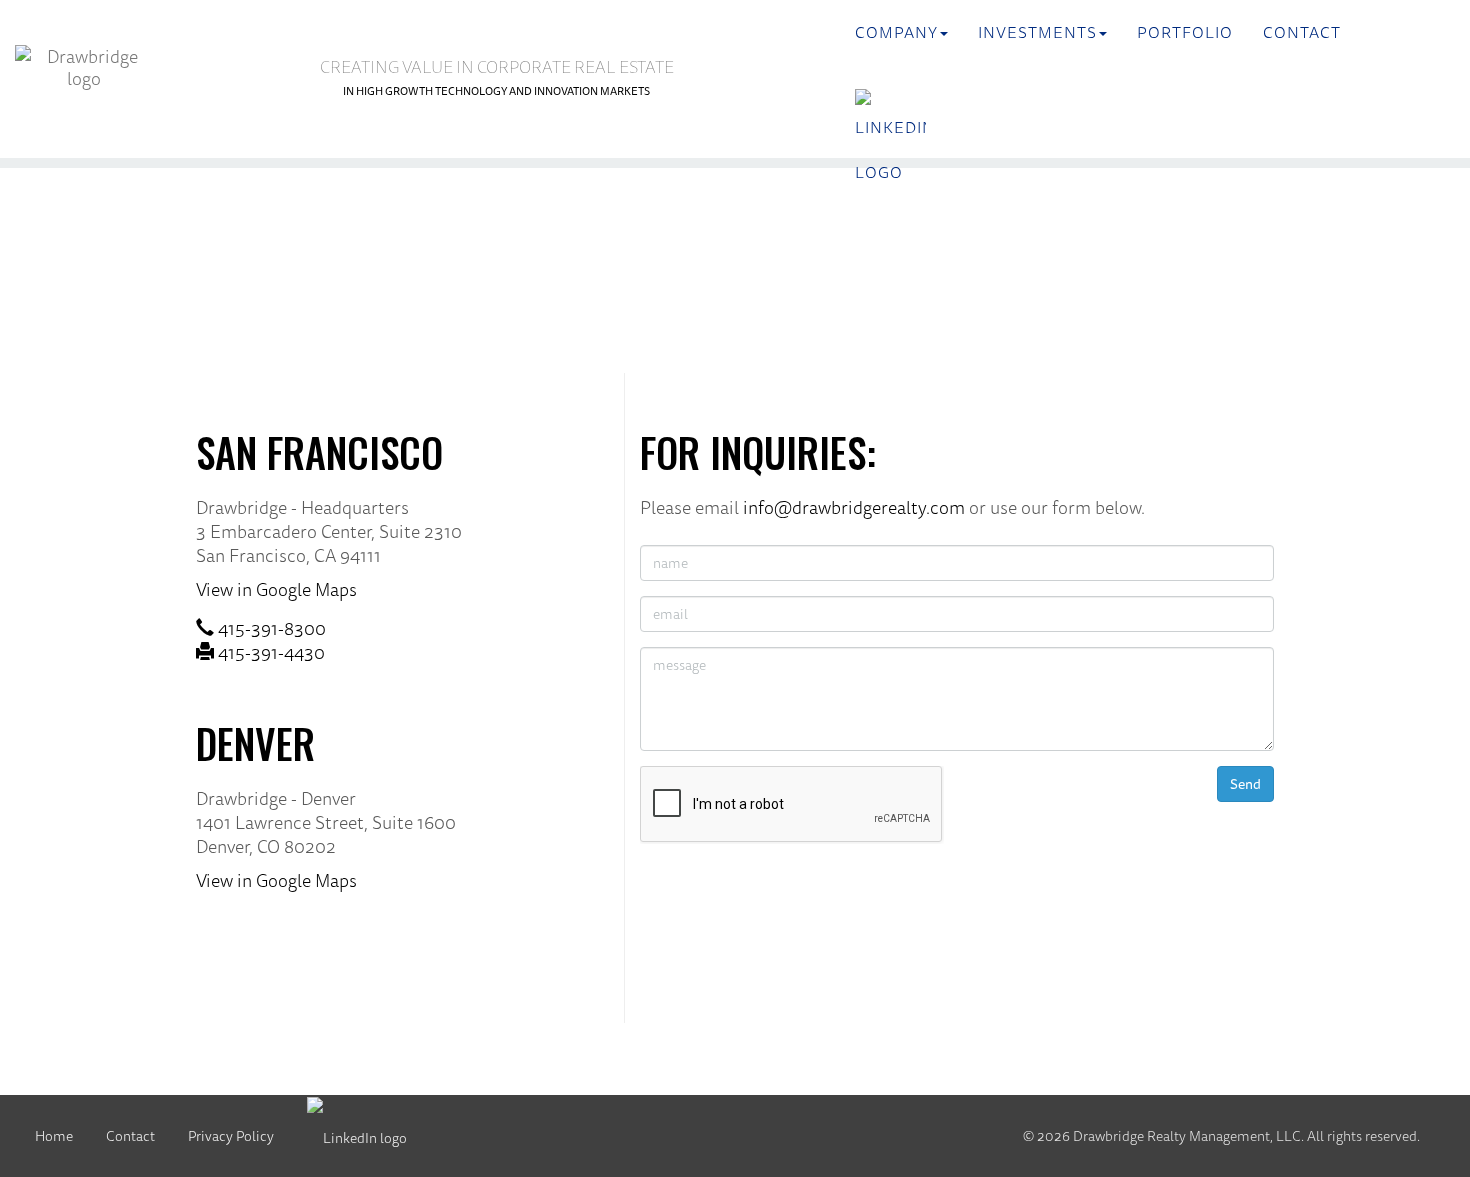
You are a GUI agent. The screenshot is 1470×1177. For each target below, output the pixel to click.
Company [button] (896, 32)
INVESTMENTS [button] (1037, 32)
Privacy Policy (231, 1136)
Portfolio (1185, 32)
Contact (1302, 32)
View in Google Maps (276, 589)
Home (54, 1136)
